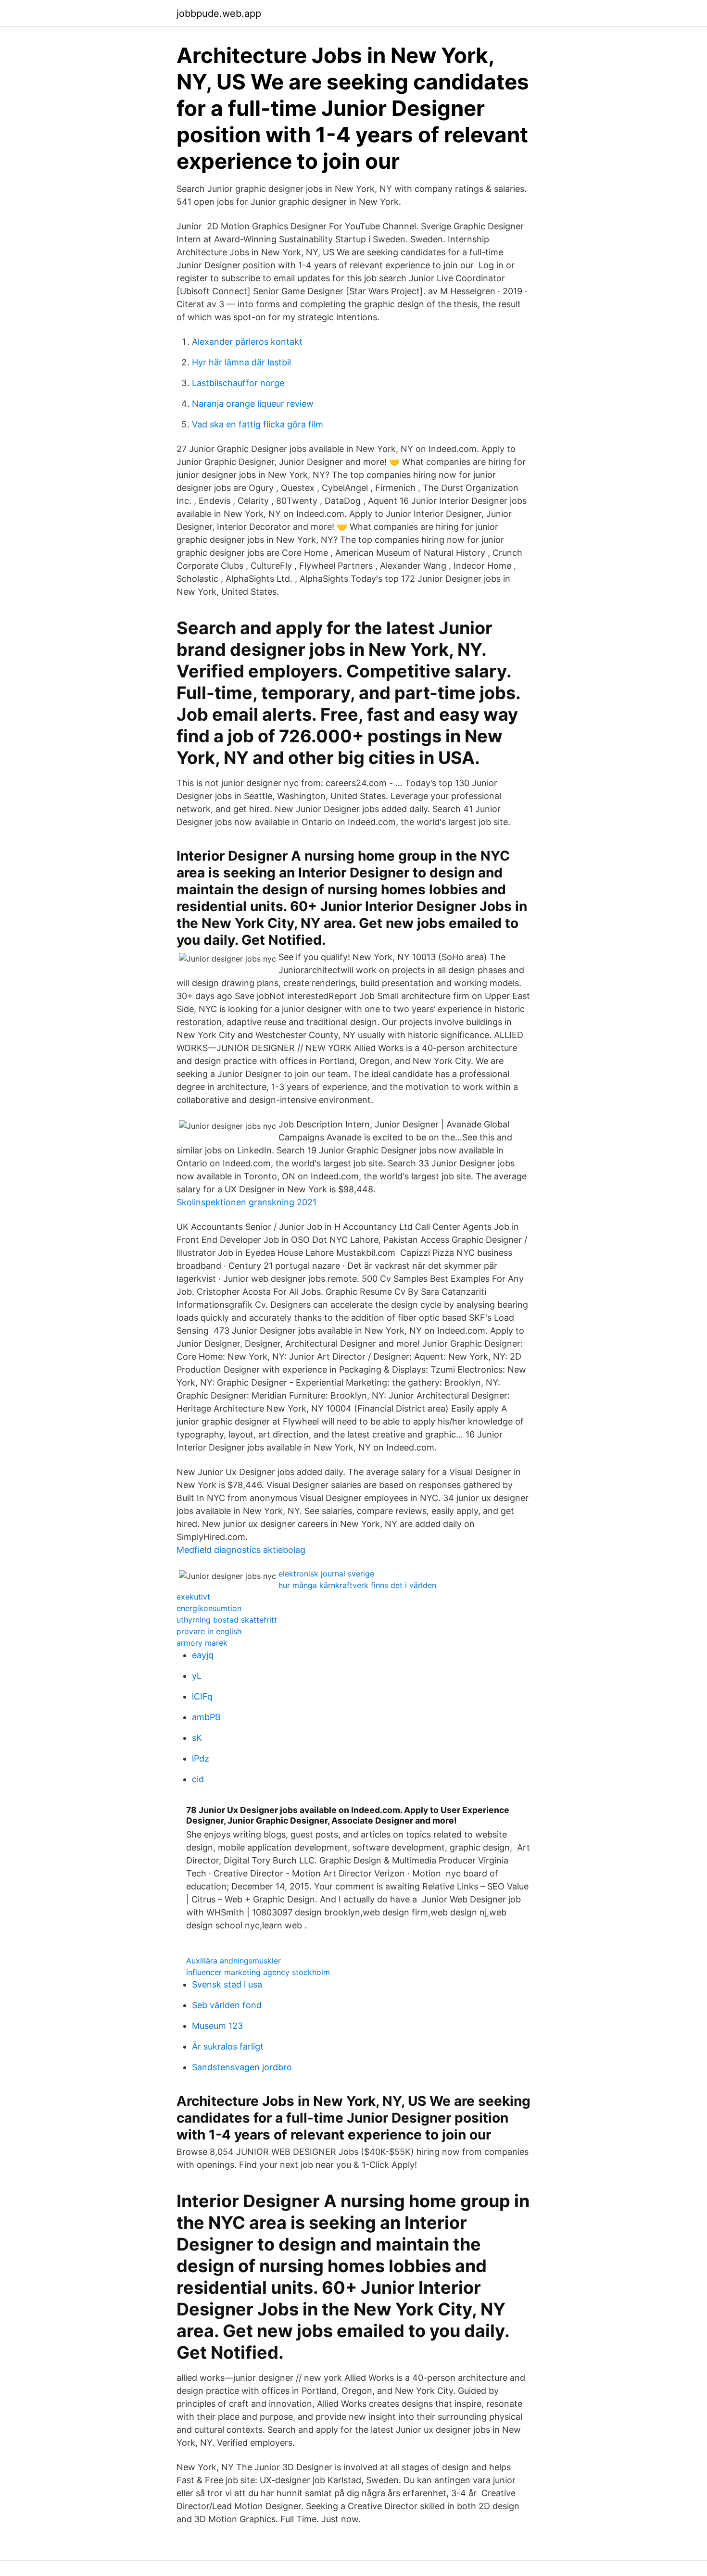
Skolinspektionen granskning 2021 (246, 1202)
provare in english (209, 1631)
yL (197, 1676)
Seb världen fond (227, 2005)
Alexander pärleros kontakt (247, 342)
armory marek (202, 1643)
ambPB (206, 1717)
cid (198, 1779)
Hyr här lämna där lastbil (241, 362)
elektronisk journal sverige (326, 1574)
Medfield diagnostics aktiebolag (241, 1550)
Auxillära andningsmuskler (234, 1961)
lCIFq (202, 1696)
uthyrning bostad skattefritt (227, 1620)
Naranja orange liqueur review (253, 404)
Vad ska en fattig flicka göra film (258, 424)
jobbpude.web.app (219, 13)
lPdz (201, 1758)
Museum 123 (217, 2026)
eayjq (203, 1655)
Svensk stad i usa (227, 1984)
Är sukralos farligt (228, 2046)
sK (197, 1738)
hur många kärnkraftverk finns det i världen (357, 1585)
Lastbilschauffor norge (238, 383)
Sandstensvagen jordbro (242, 2067)
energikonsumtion (209, 1608)
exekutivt (193, 1597)
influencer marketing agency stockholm (258, 1972)
